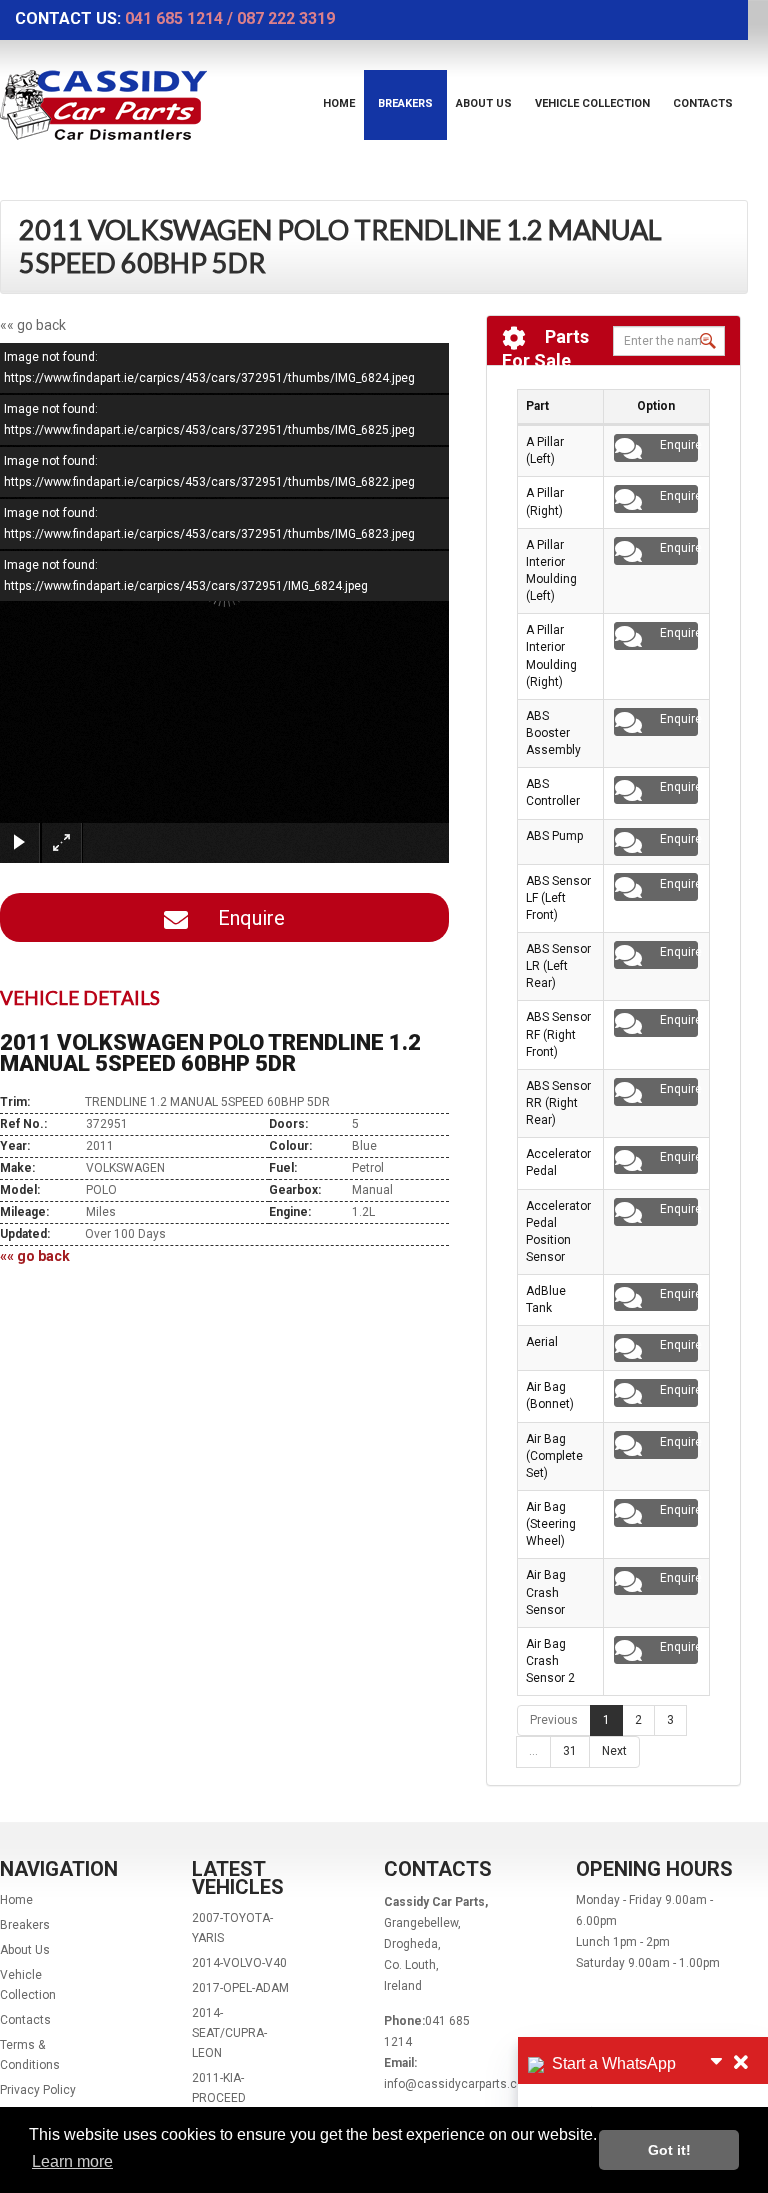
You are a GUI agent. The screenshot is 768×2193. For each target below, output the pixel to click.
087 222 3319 (286, 18)
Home (339, 103)
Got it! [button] (669, 2150)
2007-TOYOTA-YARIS (232, 1928)
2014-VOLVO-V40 (239, 1963)
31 (570, 1751)
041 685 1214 (174, 18)
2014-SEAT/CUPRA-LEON (229, 2033)
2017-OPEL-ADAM (240, 1988)
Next (614, 1751)
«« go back (33, 325)
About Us (484, 103)
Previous (554, 1720)
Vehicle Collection (592, 103)
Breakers (405, 103)
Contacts (703, 103)
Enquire (244, 918)
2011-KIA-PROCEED (219, 2088)
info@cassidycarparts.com (459, 2084)
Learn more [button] (72, 2161)
